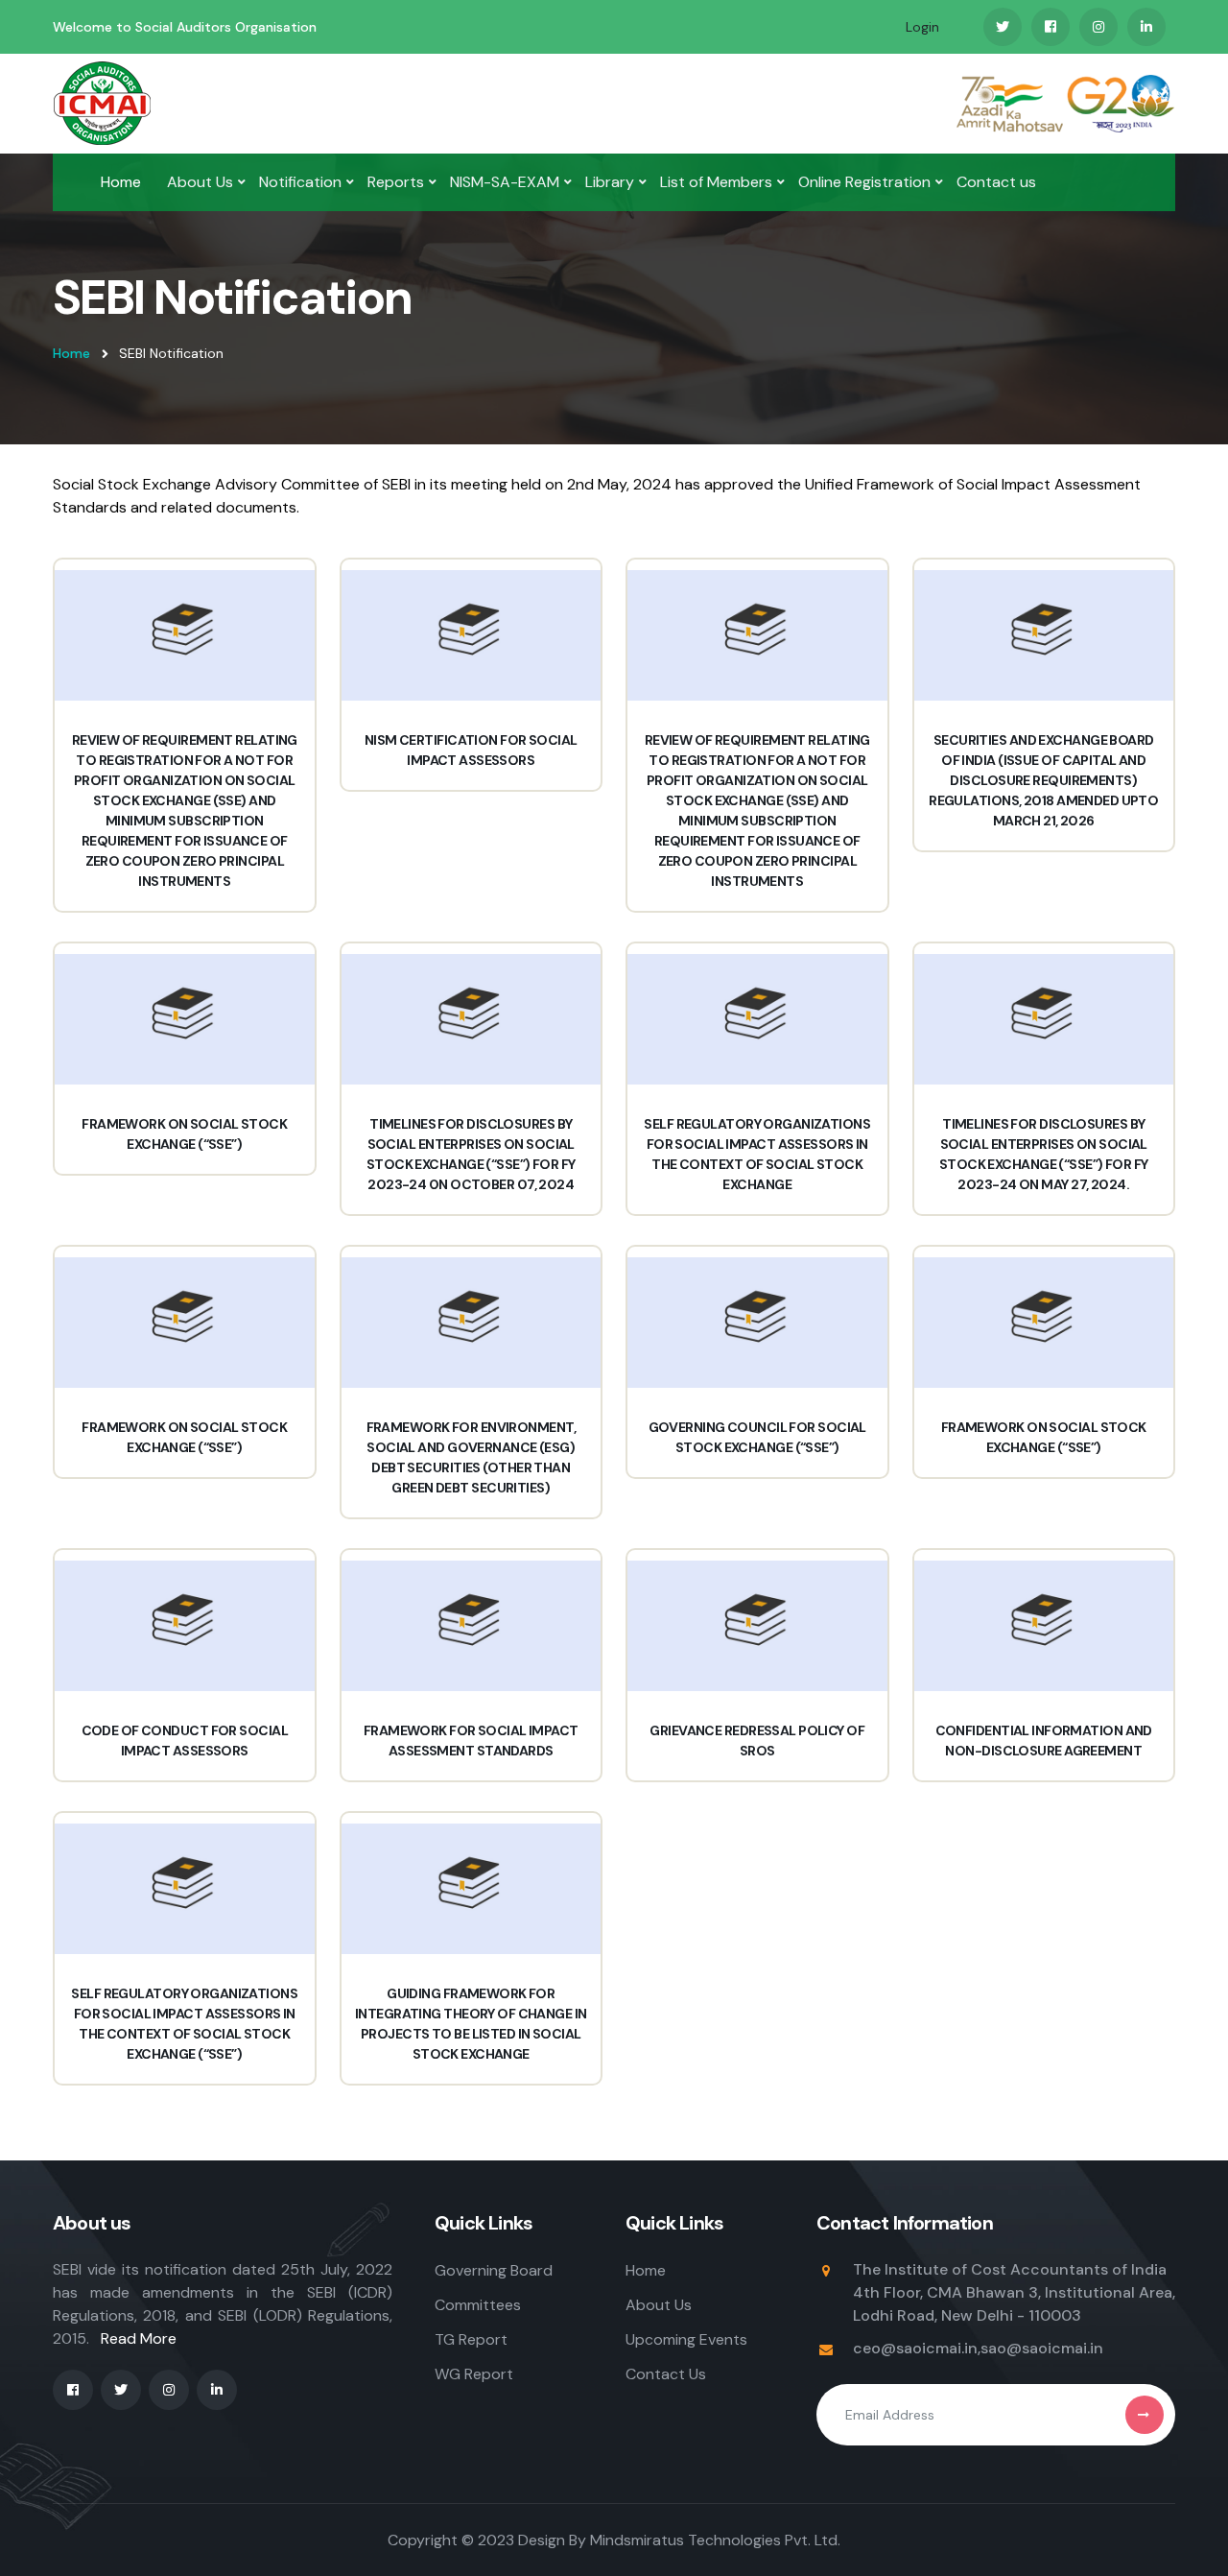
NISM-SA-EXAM (505, 182)
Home (121, 182)
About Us (200, 182)
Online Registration (864, 182)
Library (610, 182)
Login (922, 27)
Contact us (996, 182)
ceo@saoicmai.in (915, 2348)
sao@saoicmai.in (1042, 2348)
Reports (396, 182)
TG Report (471, 2339)
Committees (478, 2305)
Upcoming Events (686, 2339)
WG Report (474, 2374)
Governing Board (494, 2270)
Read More (139, 2338)
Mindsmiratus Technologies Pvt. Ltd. (715, 2540)
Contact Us (666, 2374)
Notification (300, 182)
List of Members (716, 182)
